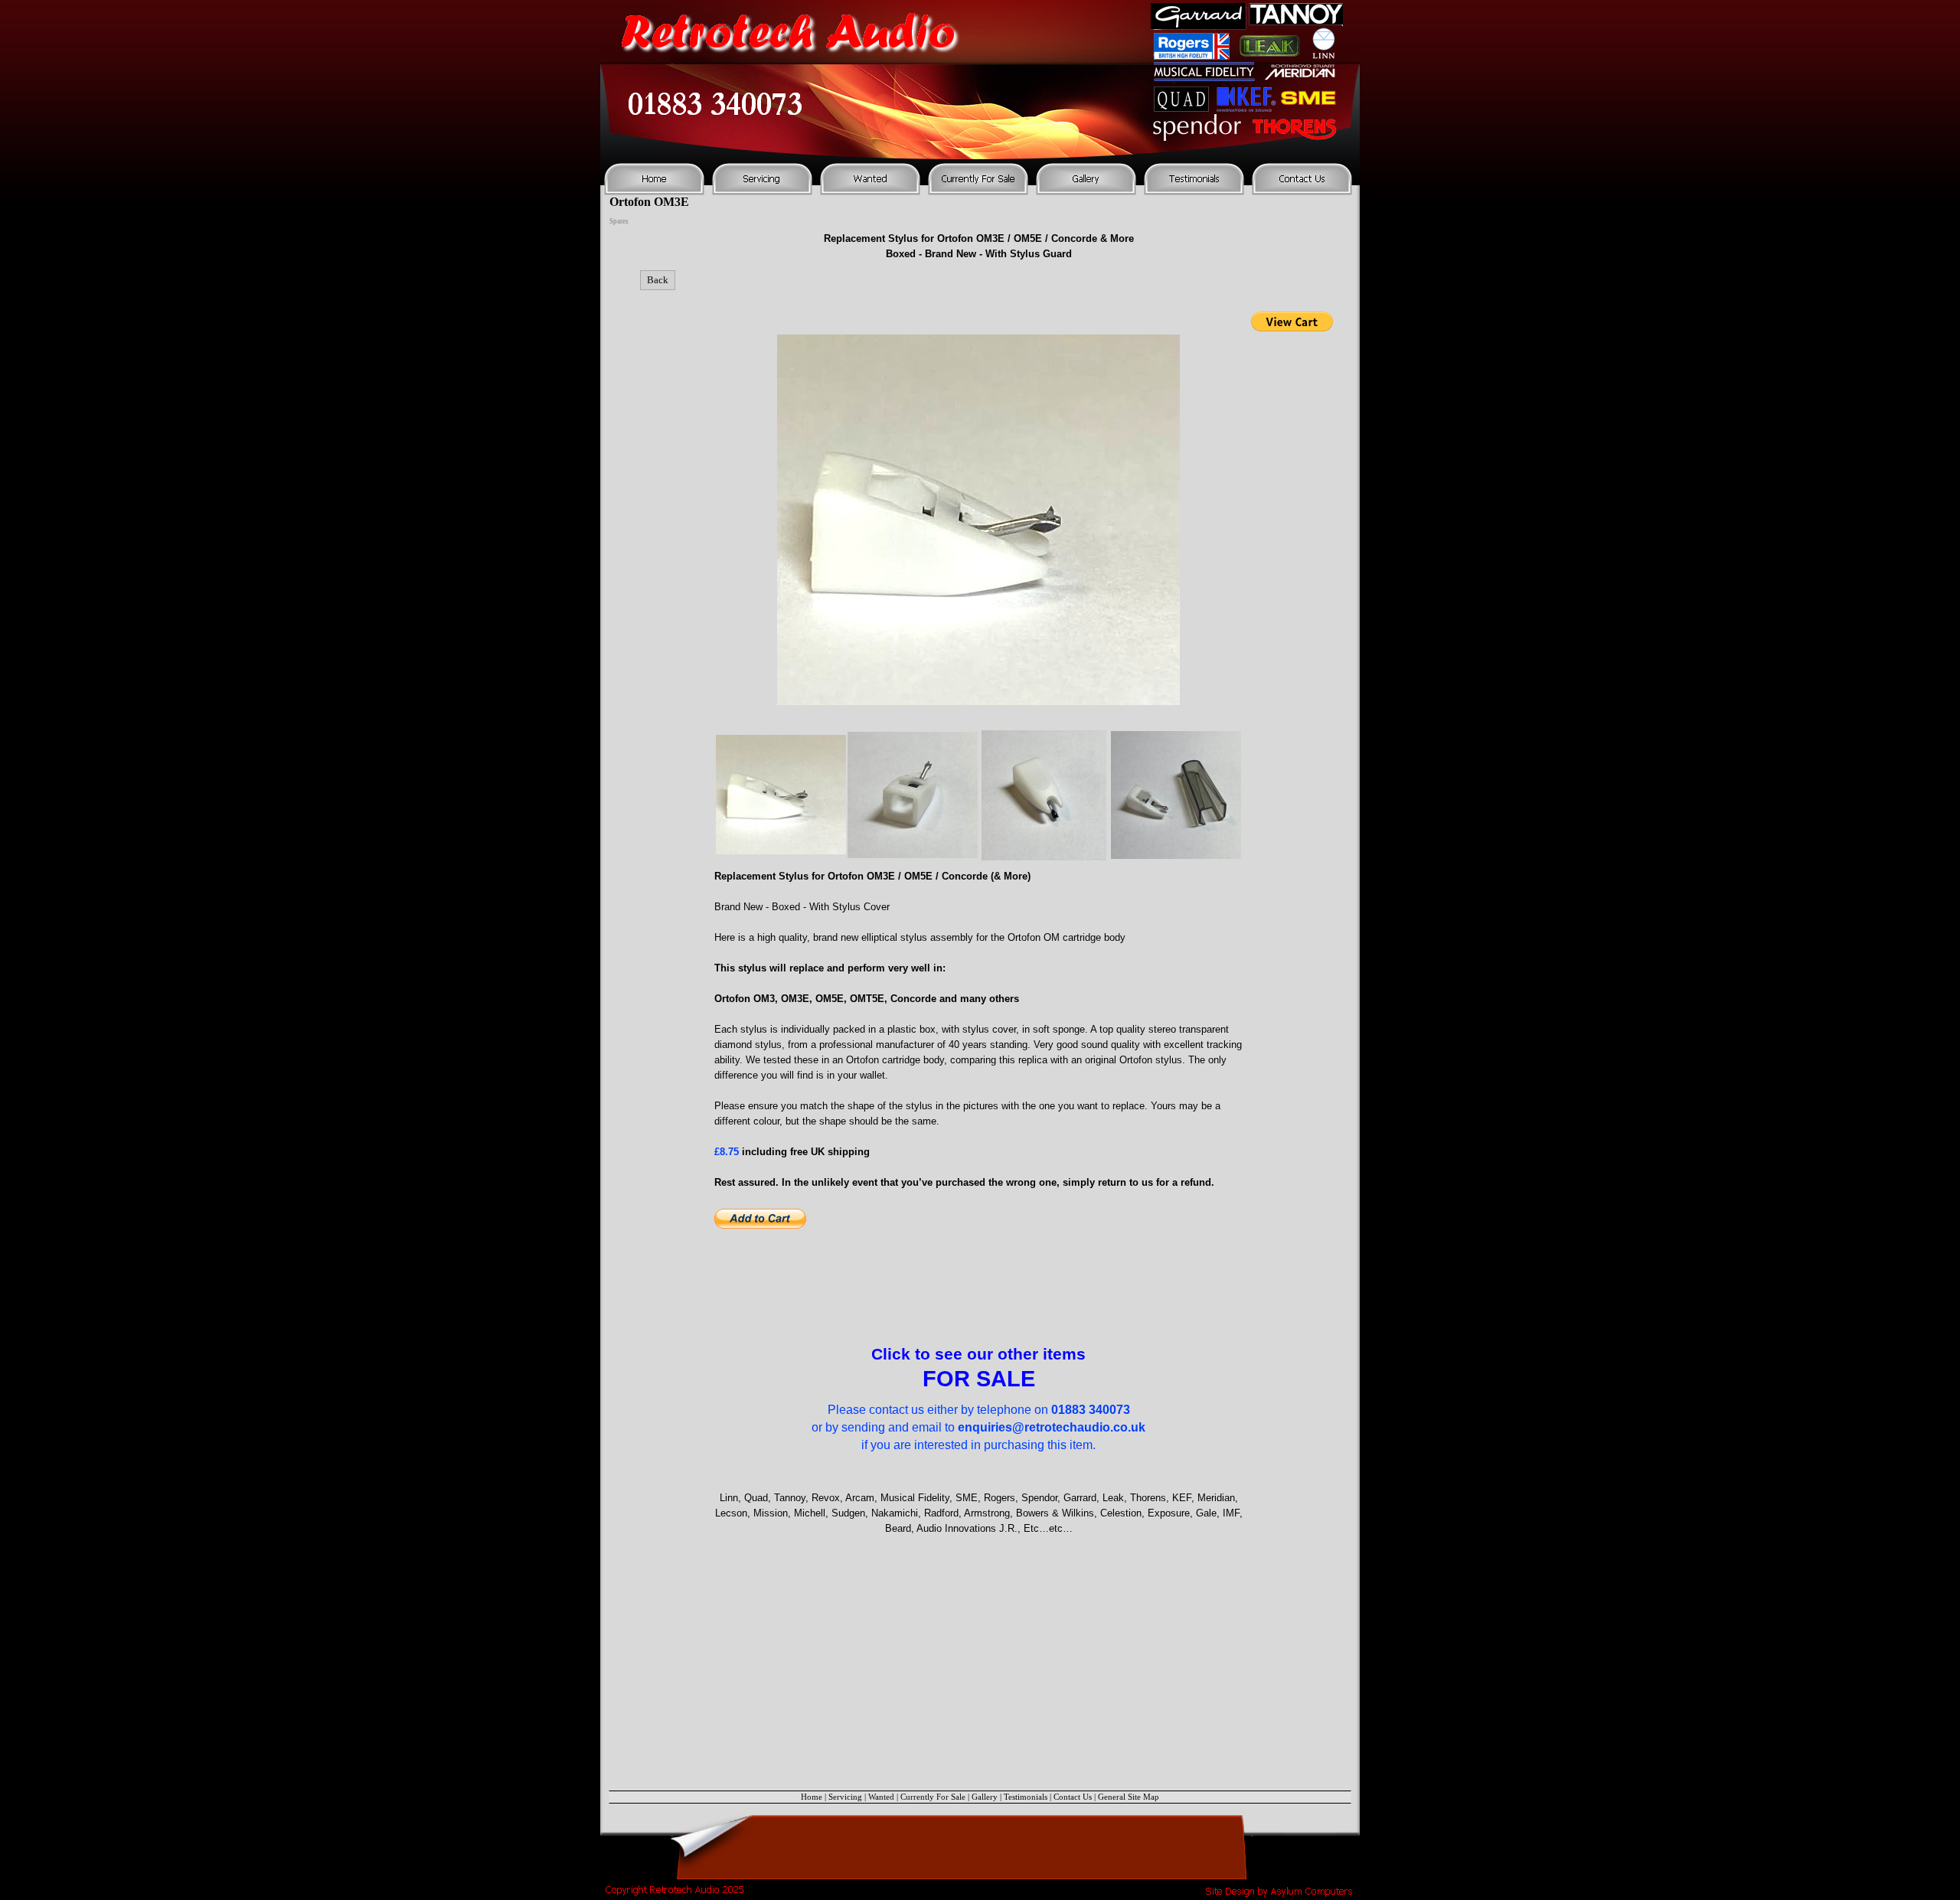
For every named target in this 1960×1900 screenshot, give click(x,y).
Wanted (881, 1797)
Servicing (845, 1797)
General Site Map (1129, 1797)
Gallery (985, 1797)
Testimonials (1026, 1797)
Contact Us (1073, 1797)
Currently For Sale (933, 1797)
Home (812, 1797)
